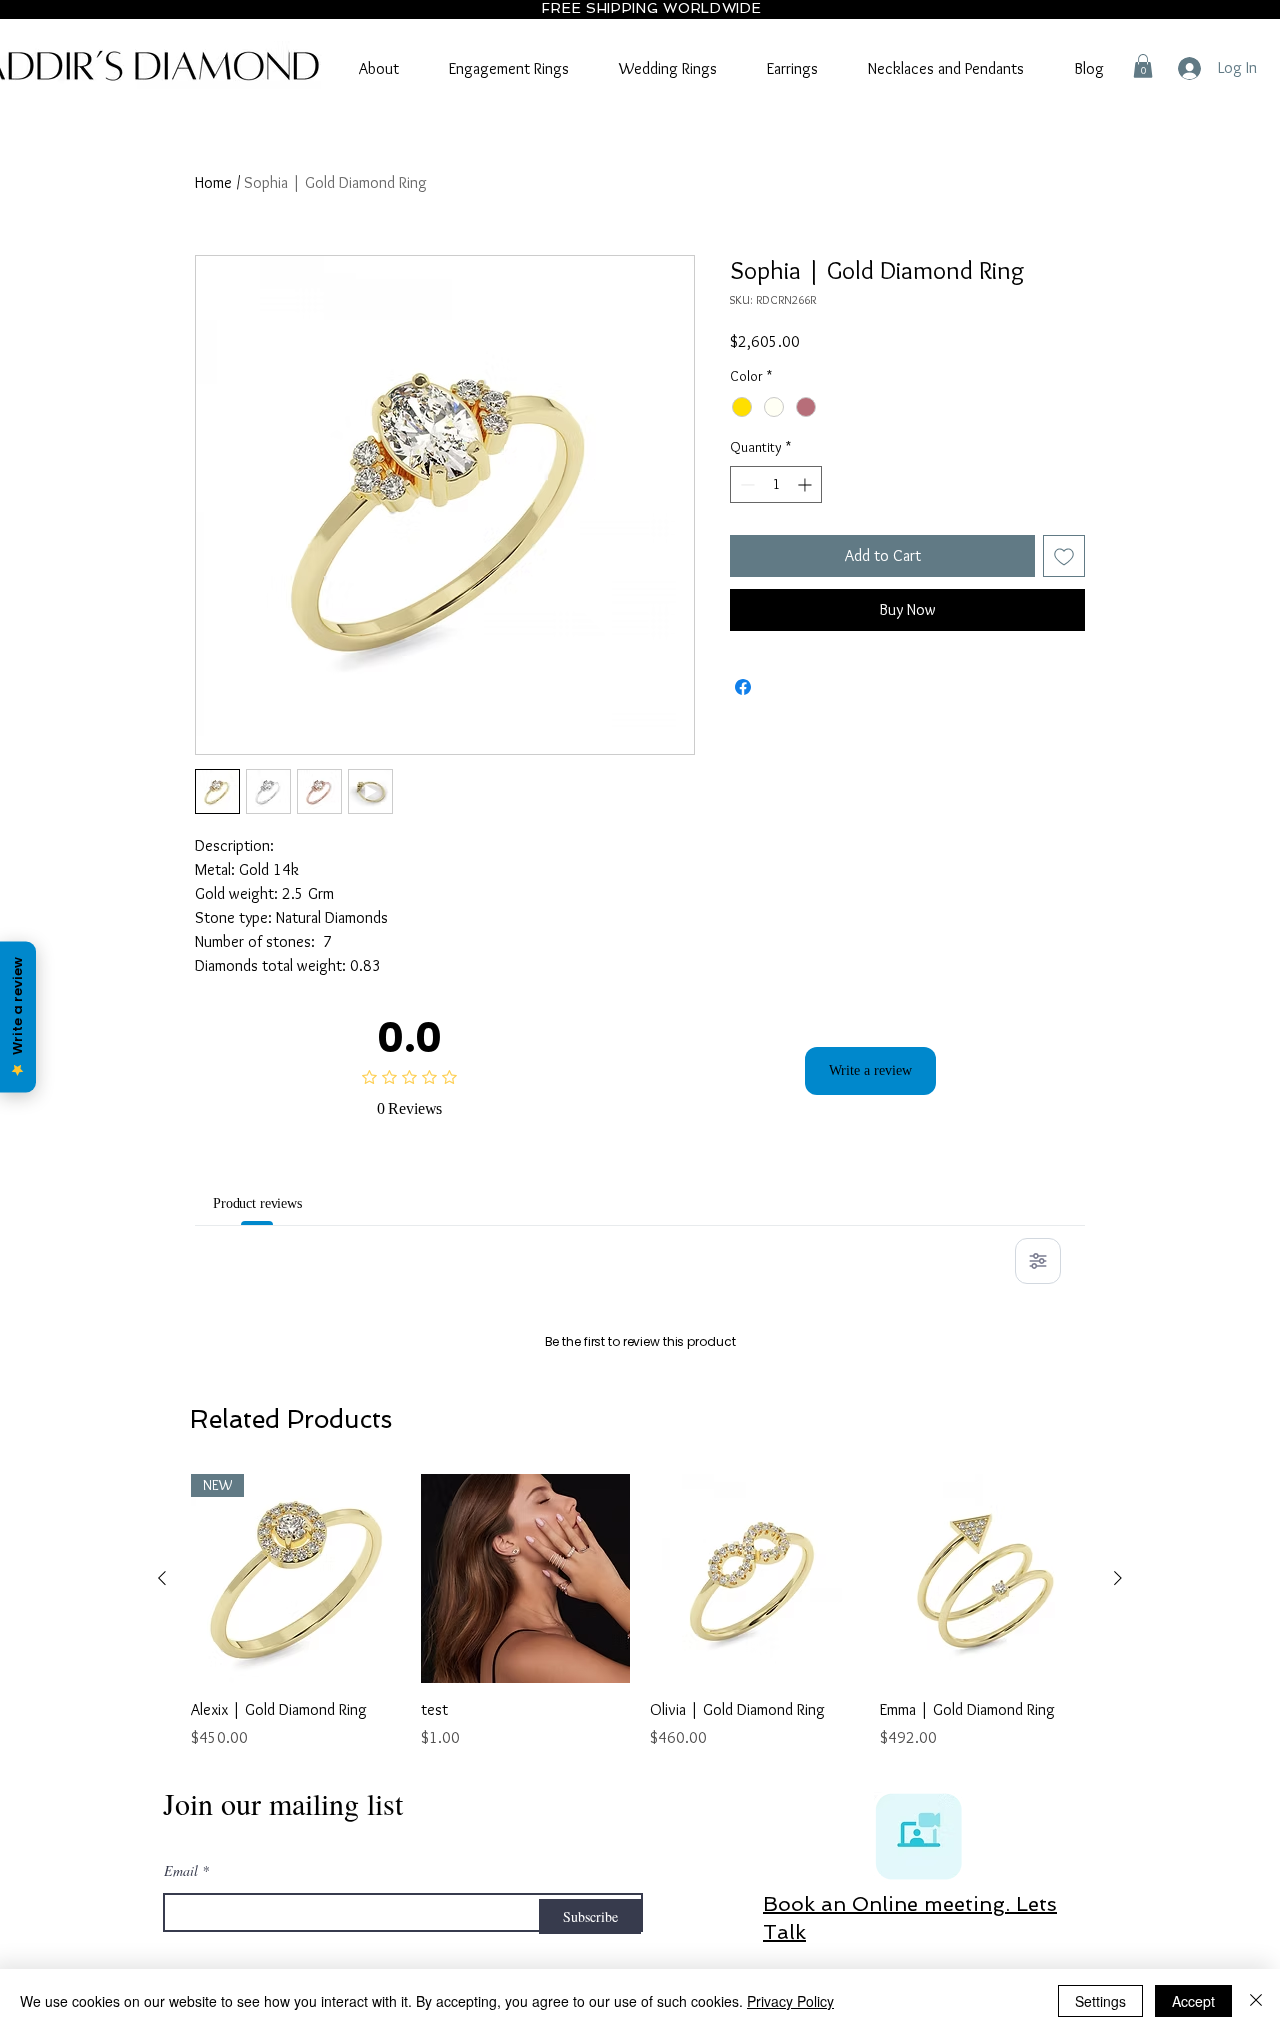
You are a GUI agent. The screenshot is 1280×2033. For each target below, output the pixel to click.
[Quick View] (526, 1836)
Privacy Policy (790, 2001)
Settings (1100, 2001)
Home (213, 182)
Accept (1193, 2001)
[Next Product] (1118, 1835)
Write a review (870, 1071)
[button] (1143, 66)
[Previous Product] (162, 1835)
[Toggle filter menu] (1038, 1261)
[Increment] (806, 484)
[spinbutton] (776, 484)
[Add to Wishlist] (1064, 556)
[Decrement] (745, 484)
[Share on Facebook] (743, 687)
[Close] (1256, 2001)
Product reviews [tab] (270, 1203)
